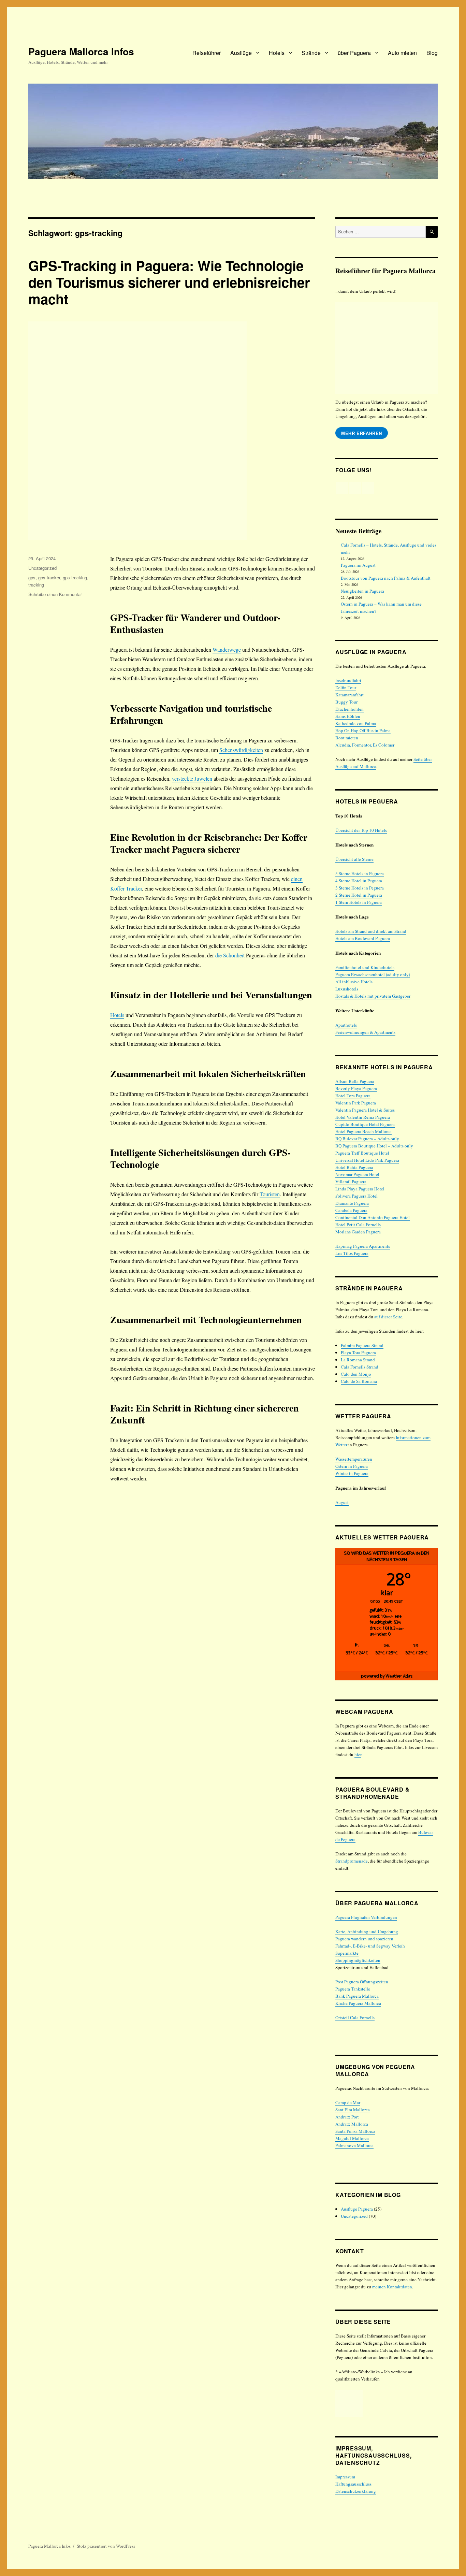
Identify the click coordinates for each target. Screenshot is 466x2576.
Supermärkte (347, 1953)
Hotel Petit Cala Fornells (358, 1225)
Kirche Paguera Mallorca (358, 2003)
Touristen (270, 1194)
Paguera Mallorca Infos (81, 51)
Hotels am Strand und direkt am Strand (371, 931)
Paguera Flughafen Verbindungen (366, 1917)
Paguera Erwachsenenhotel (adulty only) (373, 974)
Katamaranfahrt (349, 695)
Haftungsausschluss (353, 2484)
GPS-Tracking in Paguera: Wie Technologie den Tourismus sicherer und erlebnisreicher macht (169, 282)
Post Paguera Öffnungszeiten (362, 1982)
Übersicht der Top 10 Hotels (361, 830)
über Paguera (354, 53)
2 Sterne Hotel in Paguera (359, 895)
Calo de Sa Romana (359, 1381)
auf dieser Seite (388, 1317)
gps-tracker (49, 577)
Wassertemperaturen (354, 1459)
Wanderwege (227, 649)
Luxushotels (347, 989)
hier (358, 1754)
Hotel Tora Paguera (353, 1096)
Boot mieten (347, 738)
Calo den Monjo (356, 1374)
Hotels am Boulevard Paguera (363, 938)
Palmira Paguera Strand (362, 1345)
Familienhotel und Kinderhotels (365, 967)
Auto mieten (402, 53)
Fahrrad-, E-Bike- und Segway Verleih (370, 1946)
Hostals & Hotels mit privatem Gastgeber (373, 996)
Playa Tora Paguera (358, 1352)
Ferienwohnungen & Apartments (365, 1032)
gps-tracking (75, 577)
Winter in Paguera (352, 1473)
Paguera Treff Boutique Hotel (362, 1153)
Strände (311, 53)
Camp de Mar (348, 2102)
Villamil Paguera (351, 1182)
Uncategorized (42, 568)
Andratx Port (347, 2117)
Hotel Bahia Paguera (354, 1167)
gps (32, 577)
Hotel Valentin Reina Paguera (363, 1117)
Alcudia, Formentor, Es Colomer (365, 745)
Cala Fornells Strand (360, 1367)
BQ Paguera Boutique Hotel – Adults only (374, 1146)
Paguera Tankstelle (353, 1989)
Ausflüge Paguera (357, 2209)
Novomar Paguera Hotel (357, 1174)
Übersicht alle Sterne (354, 859)
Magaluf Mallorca (352, 2138)
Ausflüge (241, 53)
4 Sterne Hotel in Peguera (359, 881)
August (342, 1502)
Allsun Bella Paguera (355, 1081)
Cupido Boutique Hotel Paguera (365, 1124)
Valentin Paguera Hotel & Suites (365, 1110)
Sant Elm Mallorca (353, 2110)
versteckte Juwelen (192, 778)
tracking (36, 585)
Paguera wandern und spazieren (364, 1939)
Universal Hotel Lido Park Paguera (367, 1160)
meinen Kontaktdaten (392, 2287)
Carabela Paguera (351, 1210)
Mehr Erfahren (362, 433)
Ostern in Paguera (352, 1466)
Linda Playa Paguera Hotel (360, 1189)
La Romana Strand (358, 1360)
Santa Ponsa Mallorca (355, 2131)
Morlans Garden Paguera (358, 1232)
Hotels (277, 53)
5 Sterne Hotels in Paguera (360, 873)
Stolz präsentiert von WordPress (106, 2546)
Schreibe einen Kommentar (55, 594)
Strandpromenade (352, 1861)
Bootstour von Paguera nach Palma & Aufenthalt (386, 578)
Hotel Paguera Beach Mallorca (363, 1131)
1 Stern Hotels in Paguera (359, 902)
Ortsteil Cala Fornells (355, 2017)
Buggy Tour (346, 702)
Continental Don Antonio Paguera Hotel (373, 1217)
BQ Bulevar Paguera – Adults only (367, 1139)
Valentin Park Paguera (356, 1103)
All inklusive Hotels (354, 982)
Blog (432, 53)
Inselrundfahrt (348, 680)
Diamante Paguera (352, 1203)
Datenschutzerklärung (356, 2491)
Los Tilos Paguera (352, 1253)
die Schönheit (230, 955)
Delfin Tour (346, 688)
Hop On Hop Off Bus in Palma (363, 730)
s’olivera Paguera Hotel (356, 1196)
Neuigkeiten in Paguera (362, 591)
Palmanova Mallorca (354, 2145)
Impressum (345, 2477)
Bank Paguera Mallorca (357, 1996)
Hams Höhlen (348, 716)
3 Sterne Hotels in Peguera (360, 888)
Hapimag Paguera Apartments (363, 1246)
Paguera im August (358, 565)
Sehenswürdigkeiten (241, 750)
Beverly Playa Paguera (356, 1088)
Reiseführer (207, 53)
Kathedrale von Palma (356, 723)
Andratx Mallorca (352, 2124)
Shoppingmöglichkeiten (358, 1960)
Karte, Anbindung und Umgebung (367, 1931)
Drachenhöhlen (349, 709)
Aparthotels (346, 1025)
